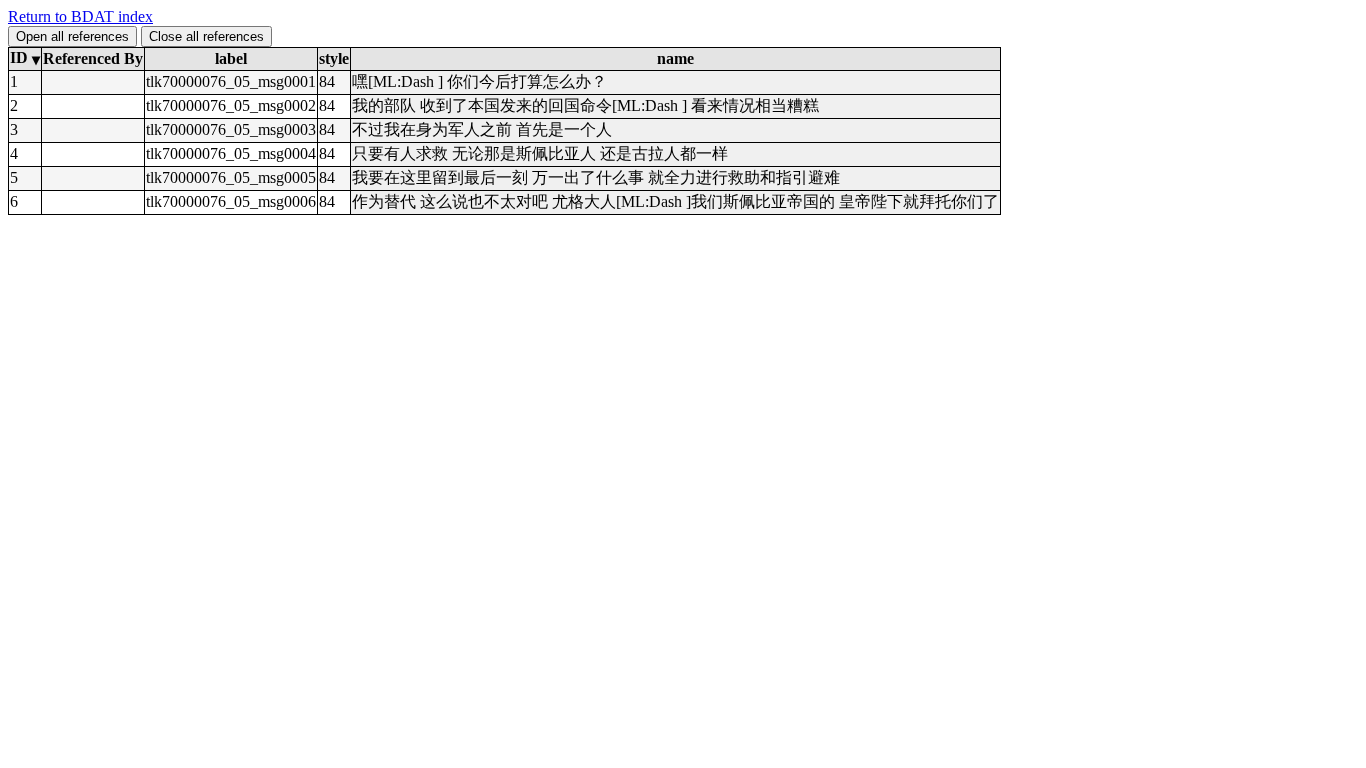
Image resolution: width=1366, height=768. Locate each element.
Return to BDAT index (80, 16)
